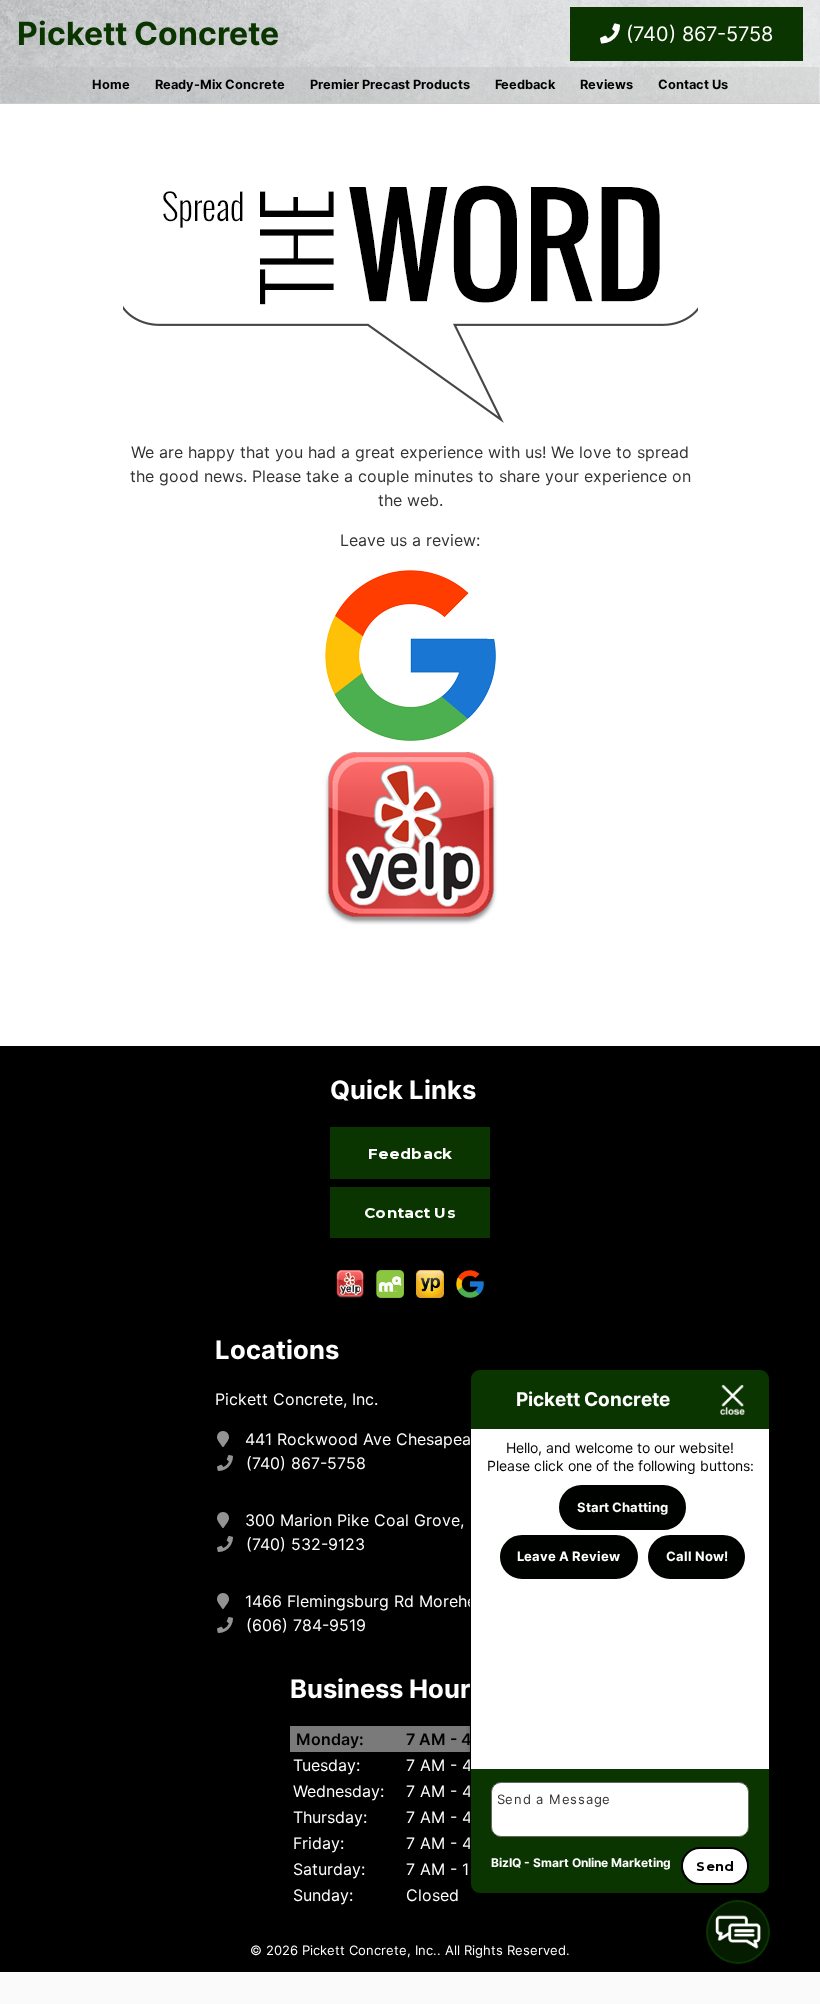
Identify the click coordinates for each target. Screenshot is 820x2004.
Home (111, 84)
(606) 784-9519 (306, 1625)
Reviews (606, 84)
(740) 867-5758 (696, 34)
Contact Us (693, 84)
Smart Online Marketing (602, 1862)
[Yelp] (410, 837)
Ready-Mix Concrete (220, 84)
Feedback (525, 84)
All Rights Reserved (505, 1950)
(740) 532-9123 (306, 1544)
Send (715, 1866)
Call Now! (697, 1556)
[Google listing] (410, 654)
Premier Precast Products (390, 84)
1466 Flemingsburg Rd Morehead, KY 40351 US (425, 1601)
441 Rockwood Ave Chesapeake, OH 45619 (410, 1439)
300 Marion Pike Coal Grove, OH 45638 (397, 1520)
